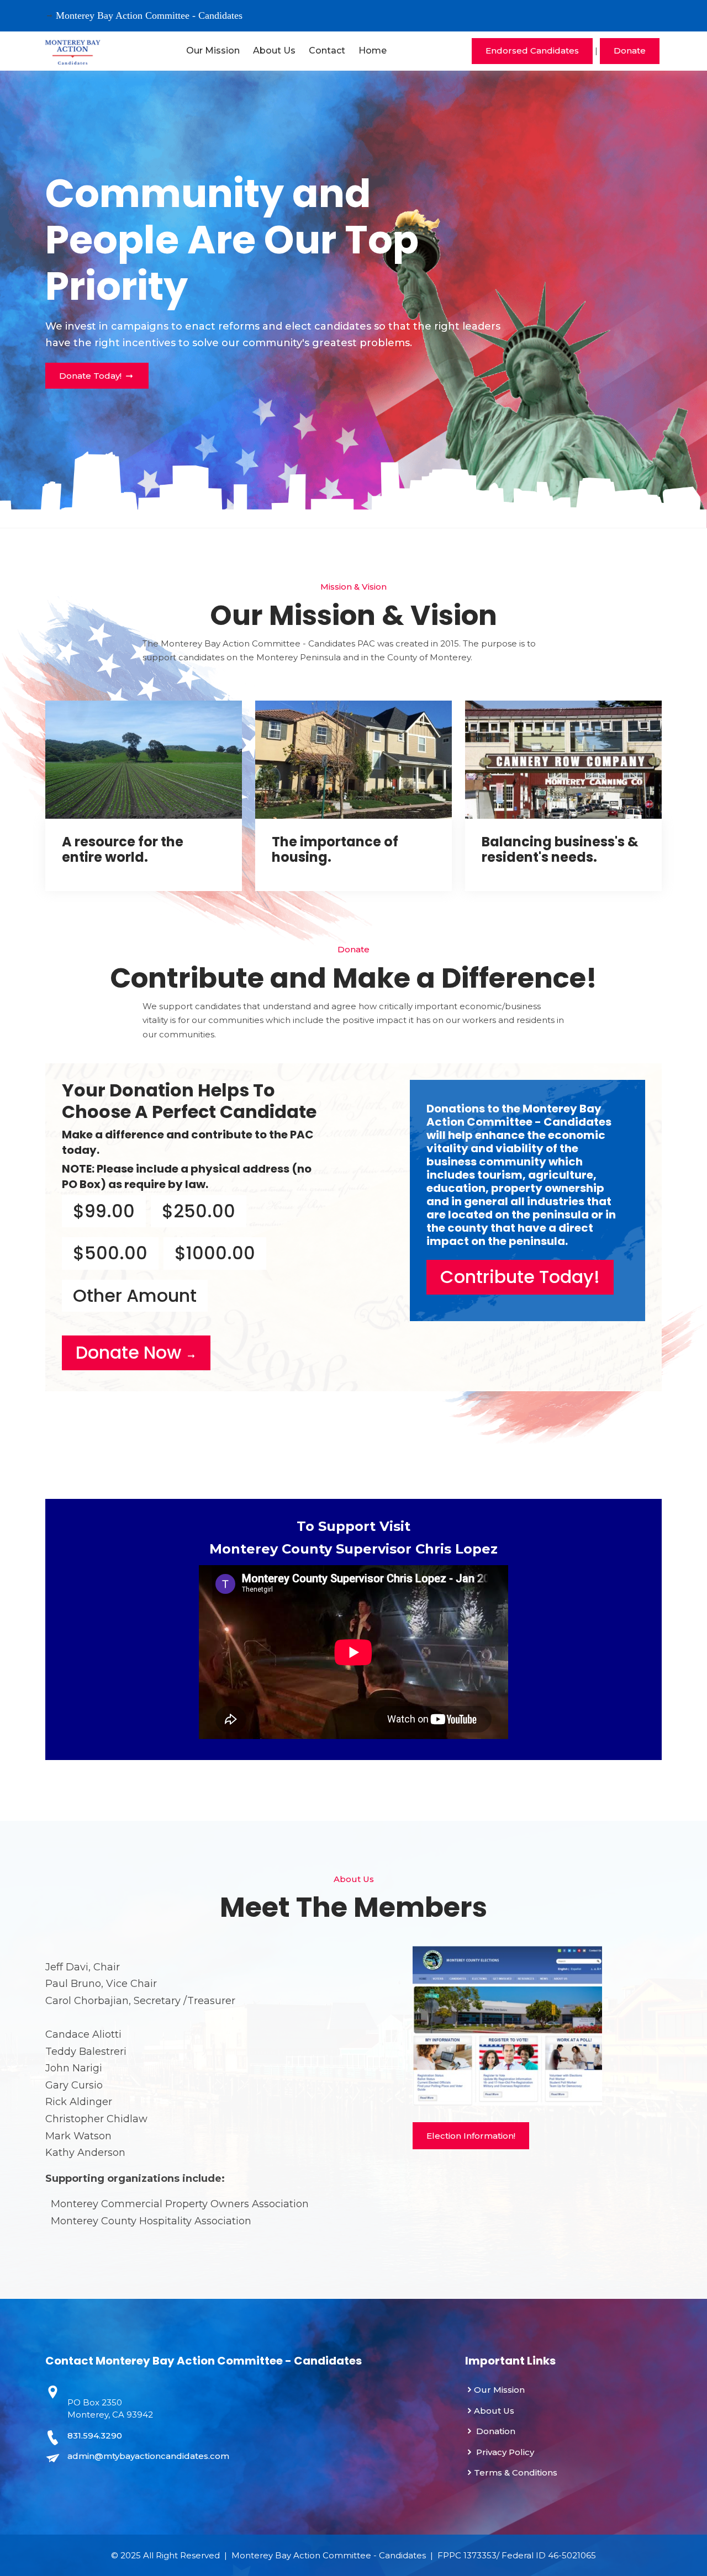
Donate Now (131, 1352)
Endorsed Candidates (532, 51)
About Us (274, 51)
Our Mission (213, 51)
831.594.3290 (95, 2435)
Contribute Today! (520, 1277)
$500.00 (110, 1253)
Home (373, 51)
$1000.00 (215, 1253)
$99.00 (104, 1211)
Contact (327, 51)
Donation (495, 2431)
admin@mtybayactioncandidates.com (148, 2456)
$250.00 (199, 1211)
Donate (630, 51)
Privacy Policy (504, 2452)
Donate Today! (91, 376)
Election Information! (471, 2136)
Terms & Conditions (516, 2472)
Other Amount (135, 1295)
